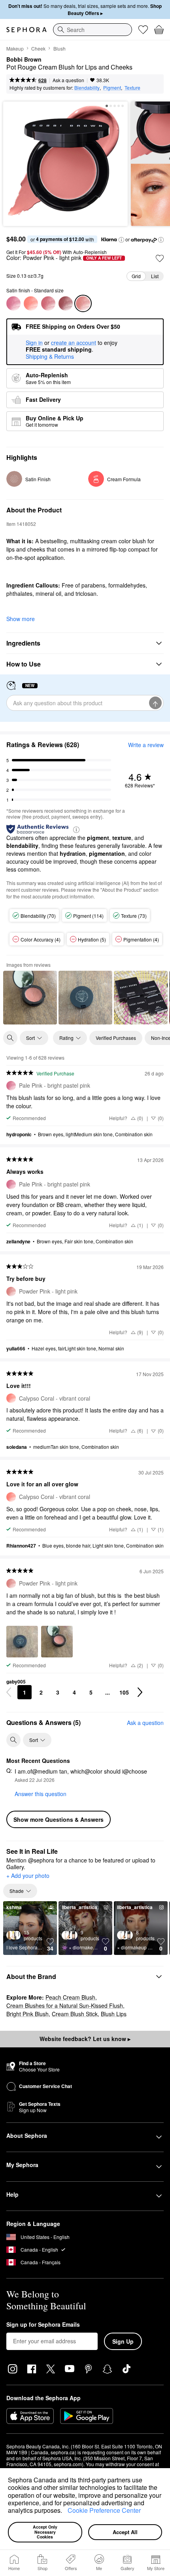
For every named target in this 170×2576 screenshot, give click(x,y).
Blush (59, 48)
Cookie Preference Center (104, 2510)
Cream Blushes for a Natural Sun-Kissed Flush (65, 2005)
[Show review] (30, 998)
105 (124, 1692)
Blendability (87, 88)
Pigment (112, 88)
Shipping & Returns (50, 356)
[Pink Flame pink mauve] (48, 303)
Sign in (34, 343)
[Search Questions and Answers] (13, 1740)
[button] (65, 2512)
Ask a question (68, 80)
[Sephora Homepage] (26, 30)
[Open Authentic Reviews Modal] (76, 829)
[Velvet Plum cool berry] (66, 303)
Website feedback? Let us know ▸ (85, 2039)
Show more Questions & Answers (59, 1819)
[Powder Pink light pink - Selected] (83, 303)
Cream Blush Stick (75, 2014)
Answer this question (41, 1794)
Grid (136, 276)
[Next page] (140, 1692)
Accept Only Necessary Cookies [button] (46, 2532)
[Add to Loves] (160, 258)
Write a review (146, 745)
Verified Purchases (116, 1038)
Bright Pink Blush (27, 2014)
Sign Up (123, 2341)
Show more (21, 619)
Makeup (15, 48)
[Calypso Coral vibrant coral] (31, 303)
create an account (74, 343)
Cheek (38, 48)
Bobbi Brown (24, 60)
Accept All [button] (125, 2532)
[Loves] (143, 30)
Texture (132, 88)
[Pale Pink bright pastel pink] (13, 303)
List (155, 276)
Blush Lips (114, 2014)
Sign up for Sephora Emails (43, 2325)
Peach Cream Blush (70, 1997)
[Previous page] (9, 1692)
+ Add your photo (28, 1876)
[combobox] (93, 30)
